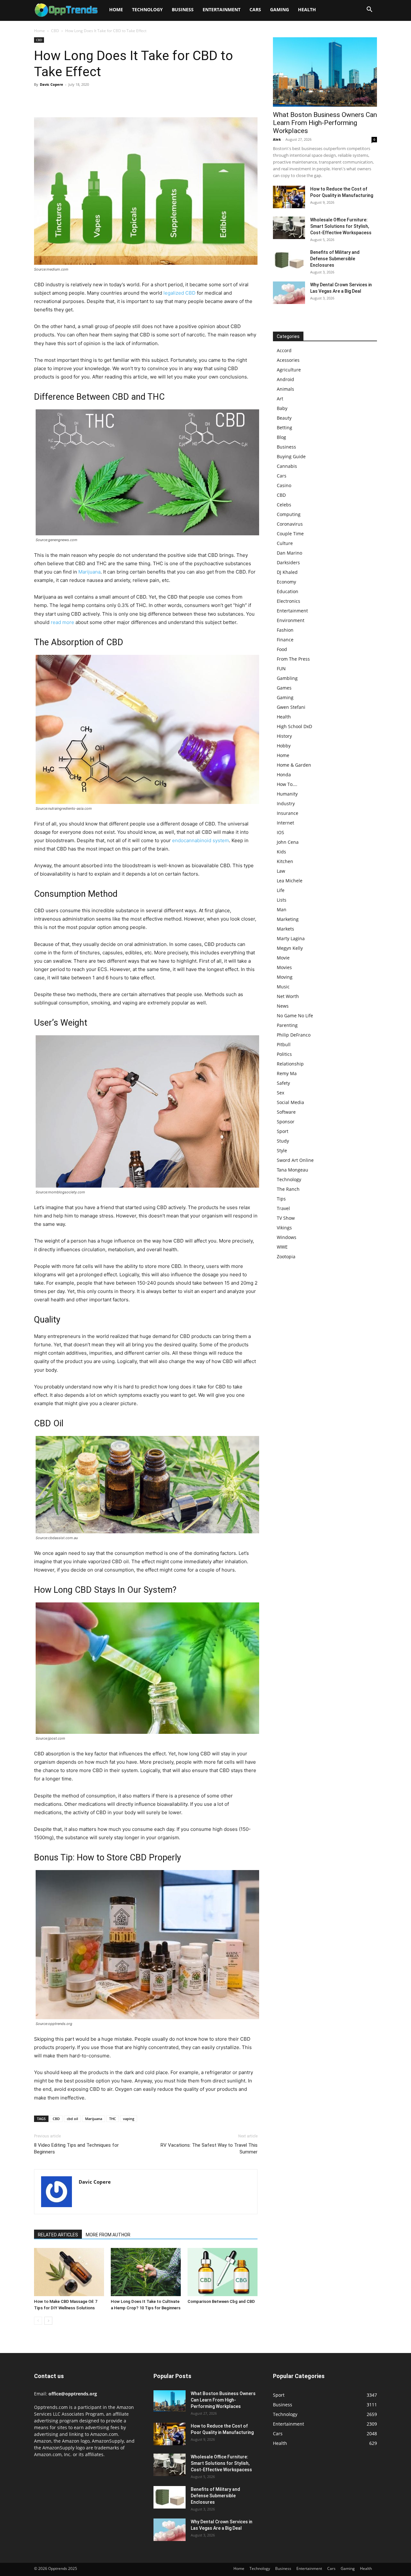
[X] (55, 99)
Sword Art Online (295, 1160)
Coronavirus (290, 524)
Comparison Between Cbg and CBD (221, 2301)
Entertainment (222, 9)
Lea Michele (290, 881)
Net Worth (288, 996)
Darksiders (288, 562)
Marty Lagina (291, 938)
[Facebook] (40, 99)
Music (283, 987)
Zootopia (286, 1257)
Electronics (289, 601)
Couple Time (290, 534)
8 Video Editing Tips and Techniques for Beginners (76, 2148)
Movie (283, 958)
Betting (284, 428)
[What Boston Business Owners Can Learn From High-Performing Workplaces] (325, 72)
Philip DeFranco (294, 1035)
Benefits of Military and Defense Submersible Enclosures (335, 259)
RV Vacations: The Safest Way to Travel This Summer (209, 2148)
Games (284, 688)
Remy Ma (287, 1073)
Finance (285, 640)
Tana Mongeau (293, 1170)
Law (281, 871)
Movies (284, 967)
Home (116, 9)
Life (281, 890)
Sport (283, 1131)
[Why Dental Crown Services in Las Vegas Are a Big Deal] (289, 293)
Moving (285, 977)
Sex (280, 1093)
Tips (281, 1199)
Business (183, 9)
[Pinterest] (70, 99)
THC (113, 2119)
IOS (280, 832)
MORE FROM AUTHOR (108, 2235)
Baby (282, 408)
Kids (281, 852)
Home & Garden (294, 765)
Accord (284, 350)
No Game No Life (295, 1016)
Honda (284, 775)
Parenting (287, 1025)
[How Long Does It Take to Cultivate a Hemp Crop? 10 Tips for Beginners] (146, 2272)
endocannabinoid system (201, 840)
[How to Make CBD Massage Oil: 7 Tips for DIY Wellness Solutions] (69, 2272)
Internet (285, 823)
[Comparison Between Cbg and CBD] (223, 2272)
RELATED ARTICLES (58, 2235)
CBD (55, 31)
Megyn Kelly (290, 948)
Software (286, 1112)
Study (283, 1141)
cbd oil (72, 2119)
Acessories (288, 360)
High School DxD (294, 726)
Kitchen (285, 861)
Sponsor (286, 1122)
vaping (129, 2119)
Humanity (287, 794)
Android (285, 379)
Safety (283, 1083)
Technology (147, 9)
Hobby (284, 746)
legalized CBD (179, 293)
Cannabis (287, 466)
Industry (286, 803)
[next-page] (48, 2321)
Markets (285, 929)
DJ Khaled (287, 572)
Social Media (290, 1102)
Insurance (288, 813)
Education (288, 591)
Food (282, 649)
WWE (282, 1247)
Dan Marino (289, 553)
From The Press (293, 659)
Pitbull (284, 1044)
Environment (291, 620)
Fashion (285, 630)
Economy (286, 582)
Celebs (284, 505)
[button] (369, 10)
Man (282, 909)
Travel (283, 1208)
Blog (281, 437)
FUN (281, 669)
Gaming (280, 9)
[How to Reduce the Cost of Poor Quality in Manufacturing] (289, 197)
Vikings (284, 1228)
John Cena (288, 842)
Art (280, 399)
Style (282, 1150)
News (283, 1006)
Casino (284, 485)
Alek (277, 139)
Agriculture (289, 370)
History (284, 736)
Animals (285, 389)
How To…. (287, 784)
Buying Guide (291, 456)
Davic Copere (52, 84)
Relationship (290, 1064)
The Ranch (288, 1189)
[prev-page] (38, 2321)
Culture (285, 543)
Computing (289, 514)
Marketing (288, 919)
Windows (287, 1237)
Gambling (287, 678)
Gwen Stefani (291, 707)
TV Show (286, 1218)
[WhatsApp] (85, 99)
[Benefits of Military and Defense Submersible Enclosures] (289, 260)
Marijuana (89, 572)
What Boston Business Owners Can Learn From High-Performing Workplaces (325, 123)
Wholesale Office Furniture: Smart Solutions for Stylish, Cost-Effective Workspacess (341, 226)
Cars (255, 9)
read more (62, 622)
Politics (284, 1054)
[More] (100, 99)
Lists (282, 900)
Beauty (284, 418)
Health (307, 9)
